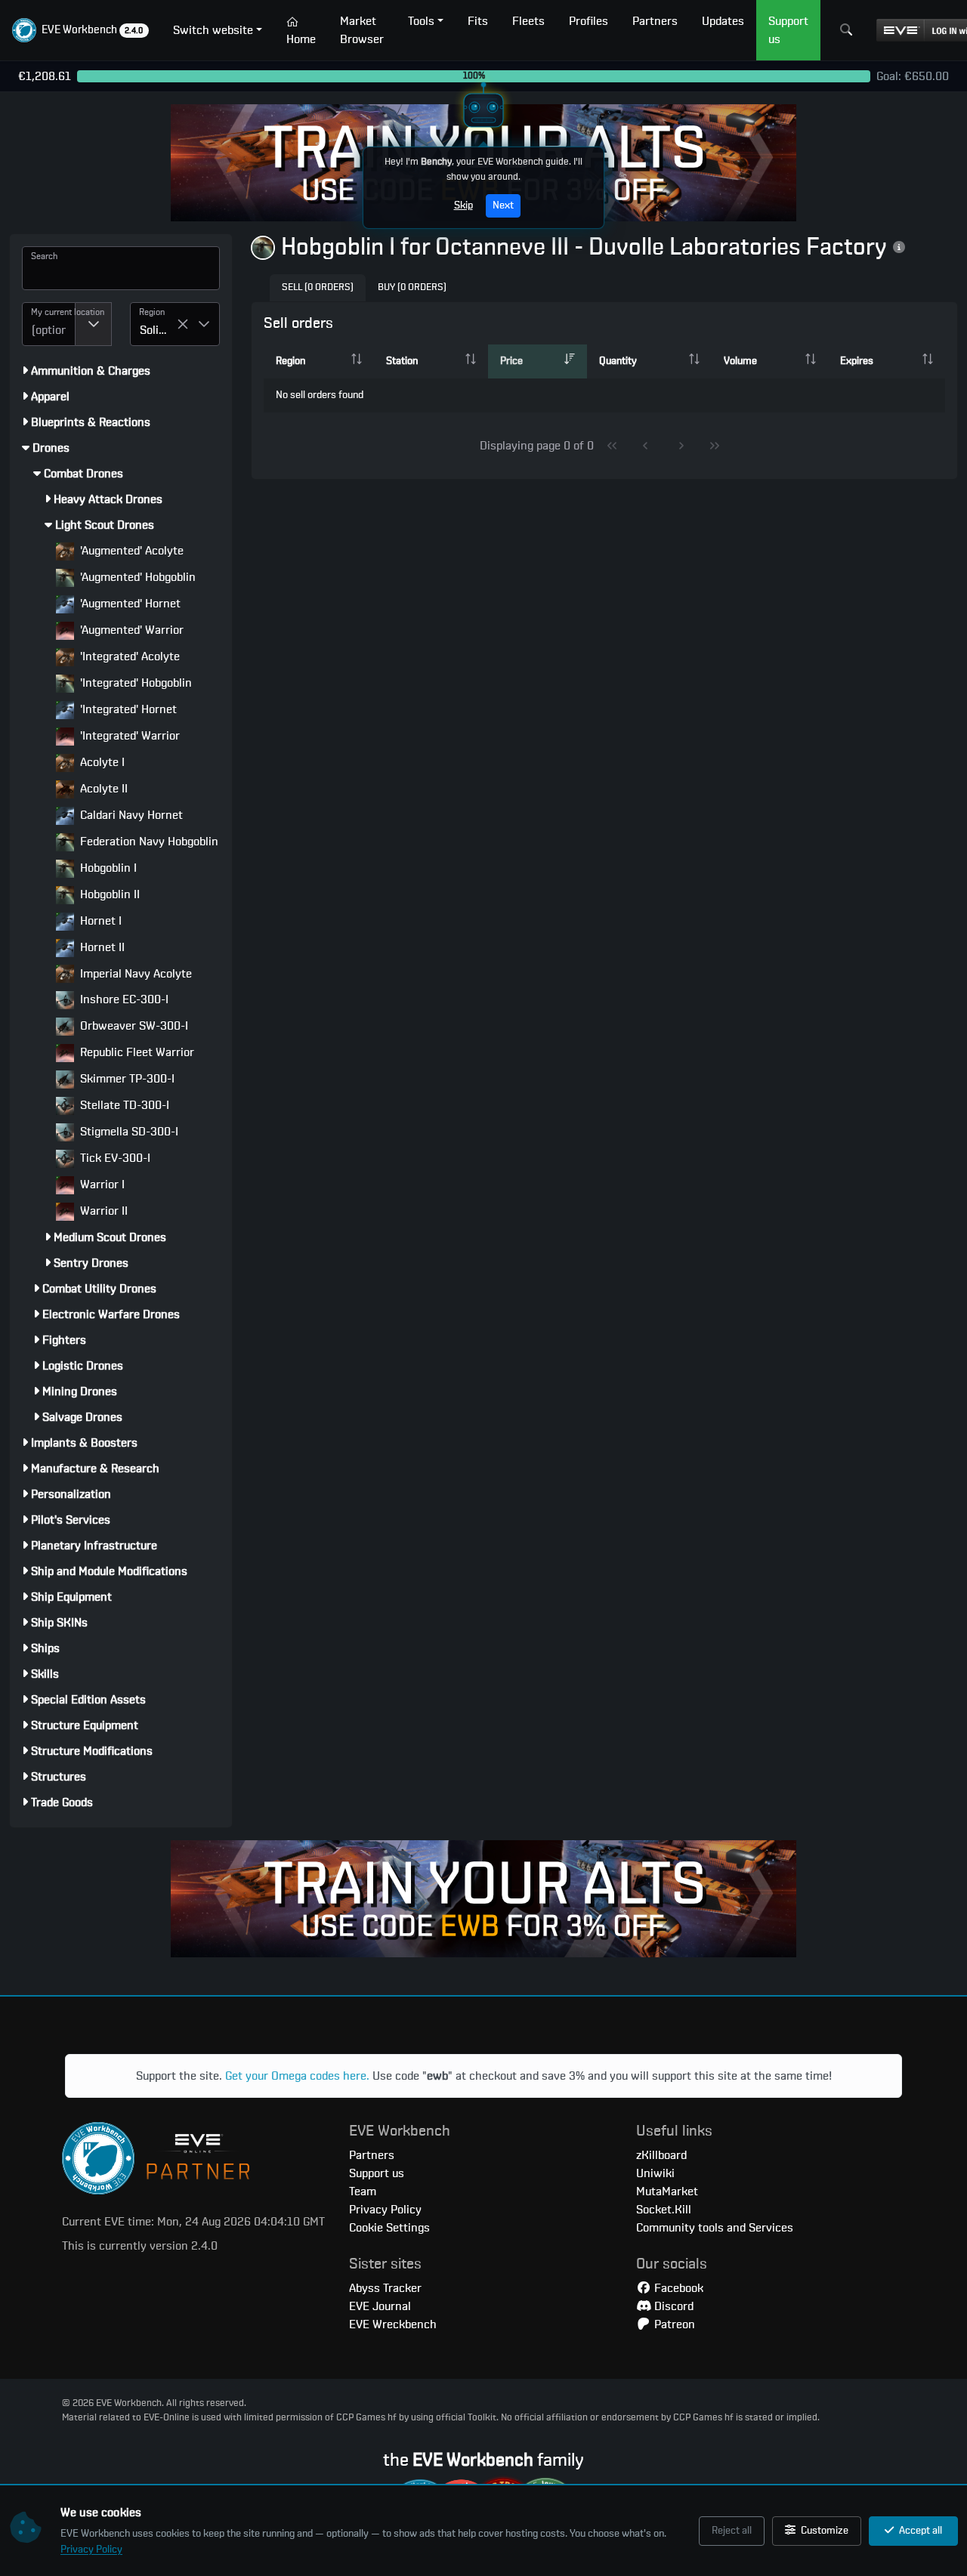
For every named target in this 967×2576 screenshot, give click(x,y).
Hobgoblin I (107, 868)
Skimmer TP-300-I (126, 1079)
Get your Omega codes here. (297, 2076)
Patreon (673, 2324)
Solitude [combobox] (158, 330)
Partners (372, 2155)
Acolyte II (102, 789)
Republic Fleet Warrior (136, 1052)
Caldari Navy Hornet (130, 815)
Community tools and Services (715, 2228)
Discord (672, 2306)
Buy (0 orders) (412, 287)
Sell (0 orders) (318, 287)
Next (503, 205)
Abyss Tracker (385, 2288)
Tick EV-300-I (114, 1158)
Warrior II (102, 1211)
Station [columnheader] (402, 361)
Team (363, 2191)
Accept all (919, 2531)
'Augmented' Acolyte (130, 551)
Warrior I (101, 1185)
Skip (463, 205)
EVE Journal (380, 2306)
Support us (377, 2173)
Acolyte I (101, 762)
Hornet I (99, 921)
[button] (80, 30)
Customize (823, 2531)
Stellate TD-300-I (123, 1105)
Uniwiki (655, 2173)
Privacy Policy (91, 2550)
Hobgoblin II (108, 894)
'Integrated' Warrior (128, 736)
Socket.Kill (664, 2210)
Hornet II (101, 947)
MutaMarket (667, 2191)
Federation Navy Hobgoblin (148, 842)
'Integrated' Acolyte (128, 656)
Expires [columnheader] (857, 361)
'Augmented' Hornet (129, 604)
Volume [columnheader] (740, 361)
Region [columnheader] (290, 361)
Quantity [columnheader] (618, 361)
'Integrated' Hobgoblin (134, 683)
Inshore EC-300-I (123, 999)
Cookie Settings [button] (389, 2228)
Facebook (677, 2288)
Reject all (732, 2531)
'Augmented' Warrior (130, 630)
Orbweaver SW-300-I (133, 1026)
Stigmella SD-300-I (128, 1132)
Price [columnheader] (511, 361)
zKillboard (661, 2155)
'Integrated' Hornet (127, 709)
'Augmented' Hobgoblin (136, 577)
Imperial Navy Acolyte (134, 974)
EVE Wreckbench (393, 2324)
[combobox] (49, 324)
